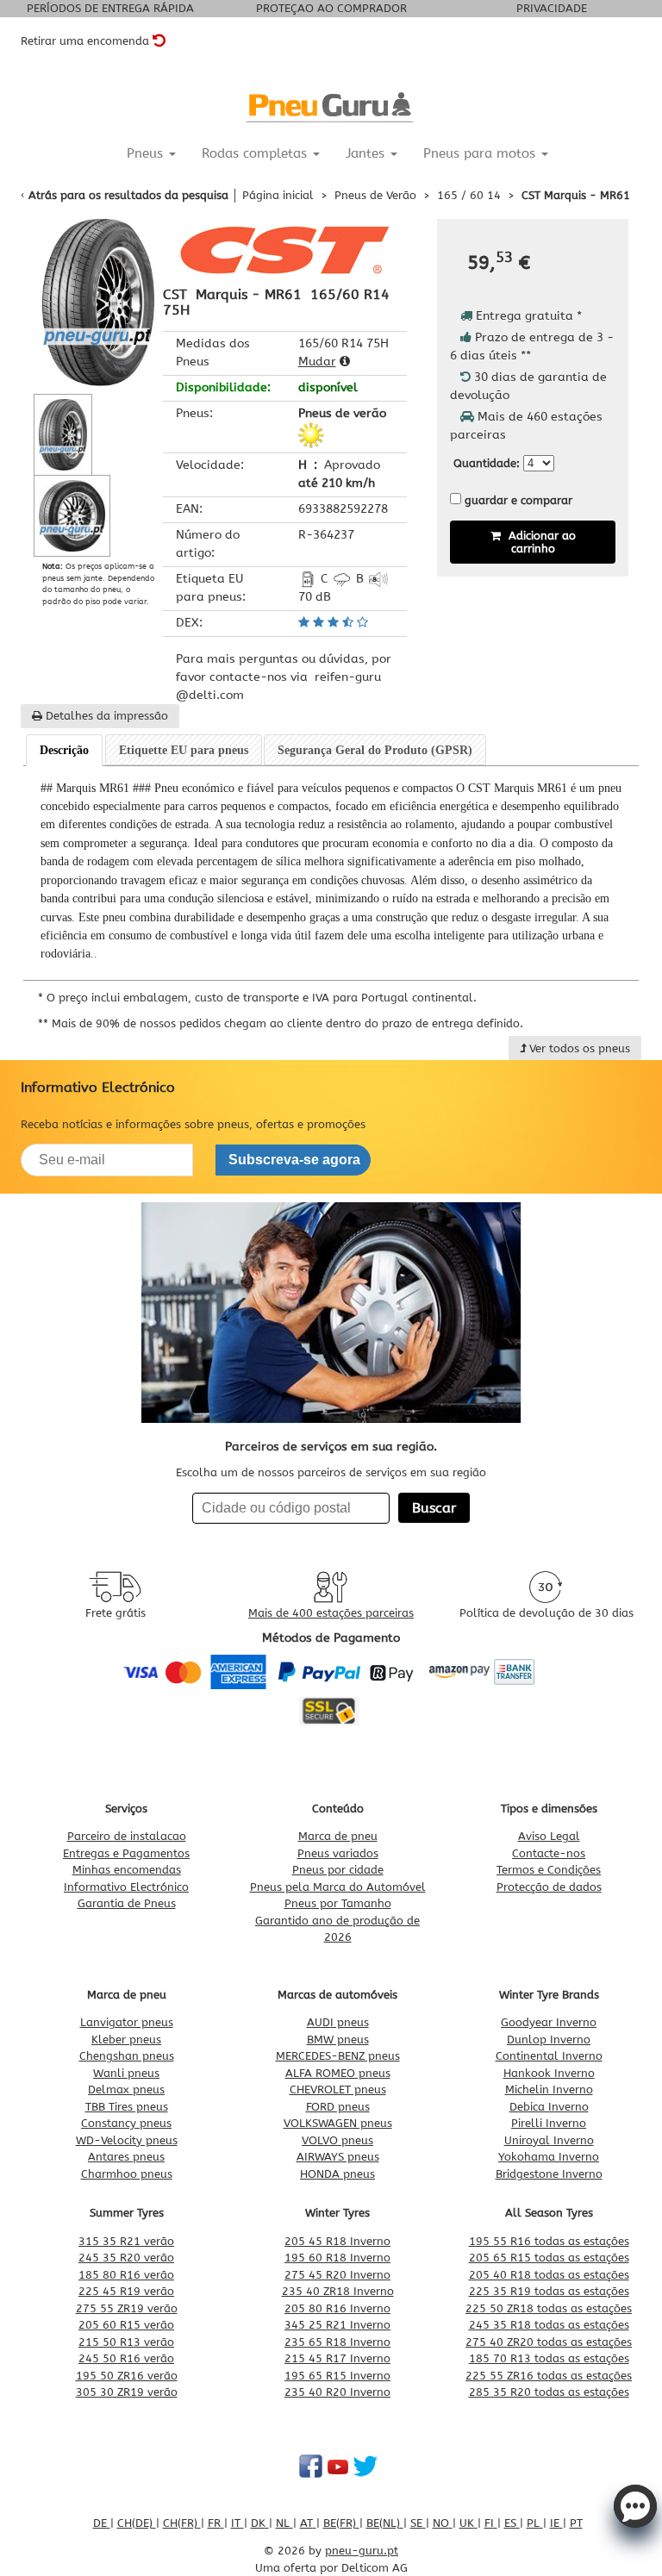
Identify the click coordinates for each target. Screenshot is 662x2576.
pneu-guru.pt (362, 2551)
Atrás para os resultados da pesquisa (128, 195)
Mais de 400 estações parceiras (331, 1613)
